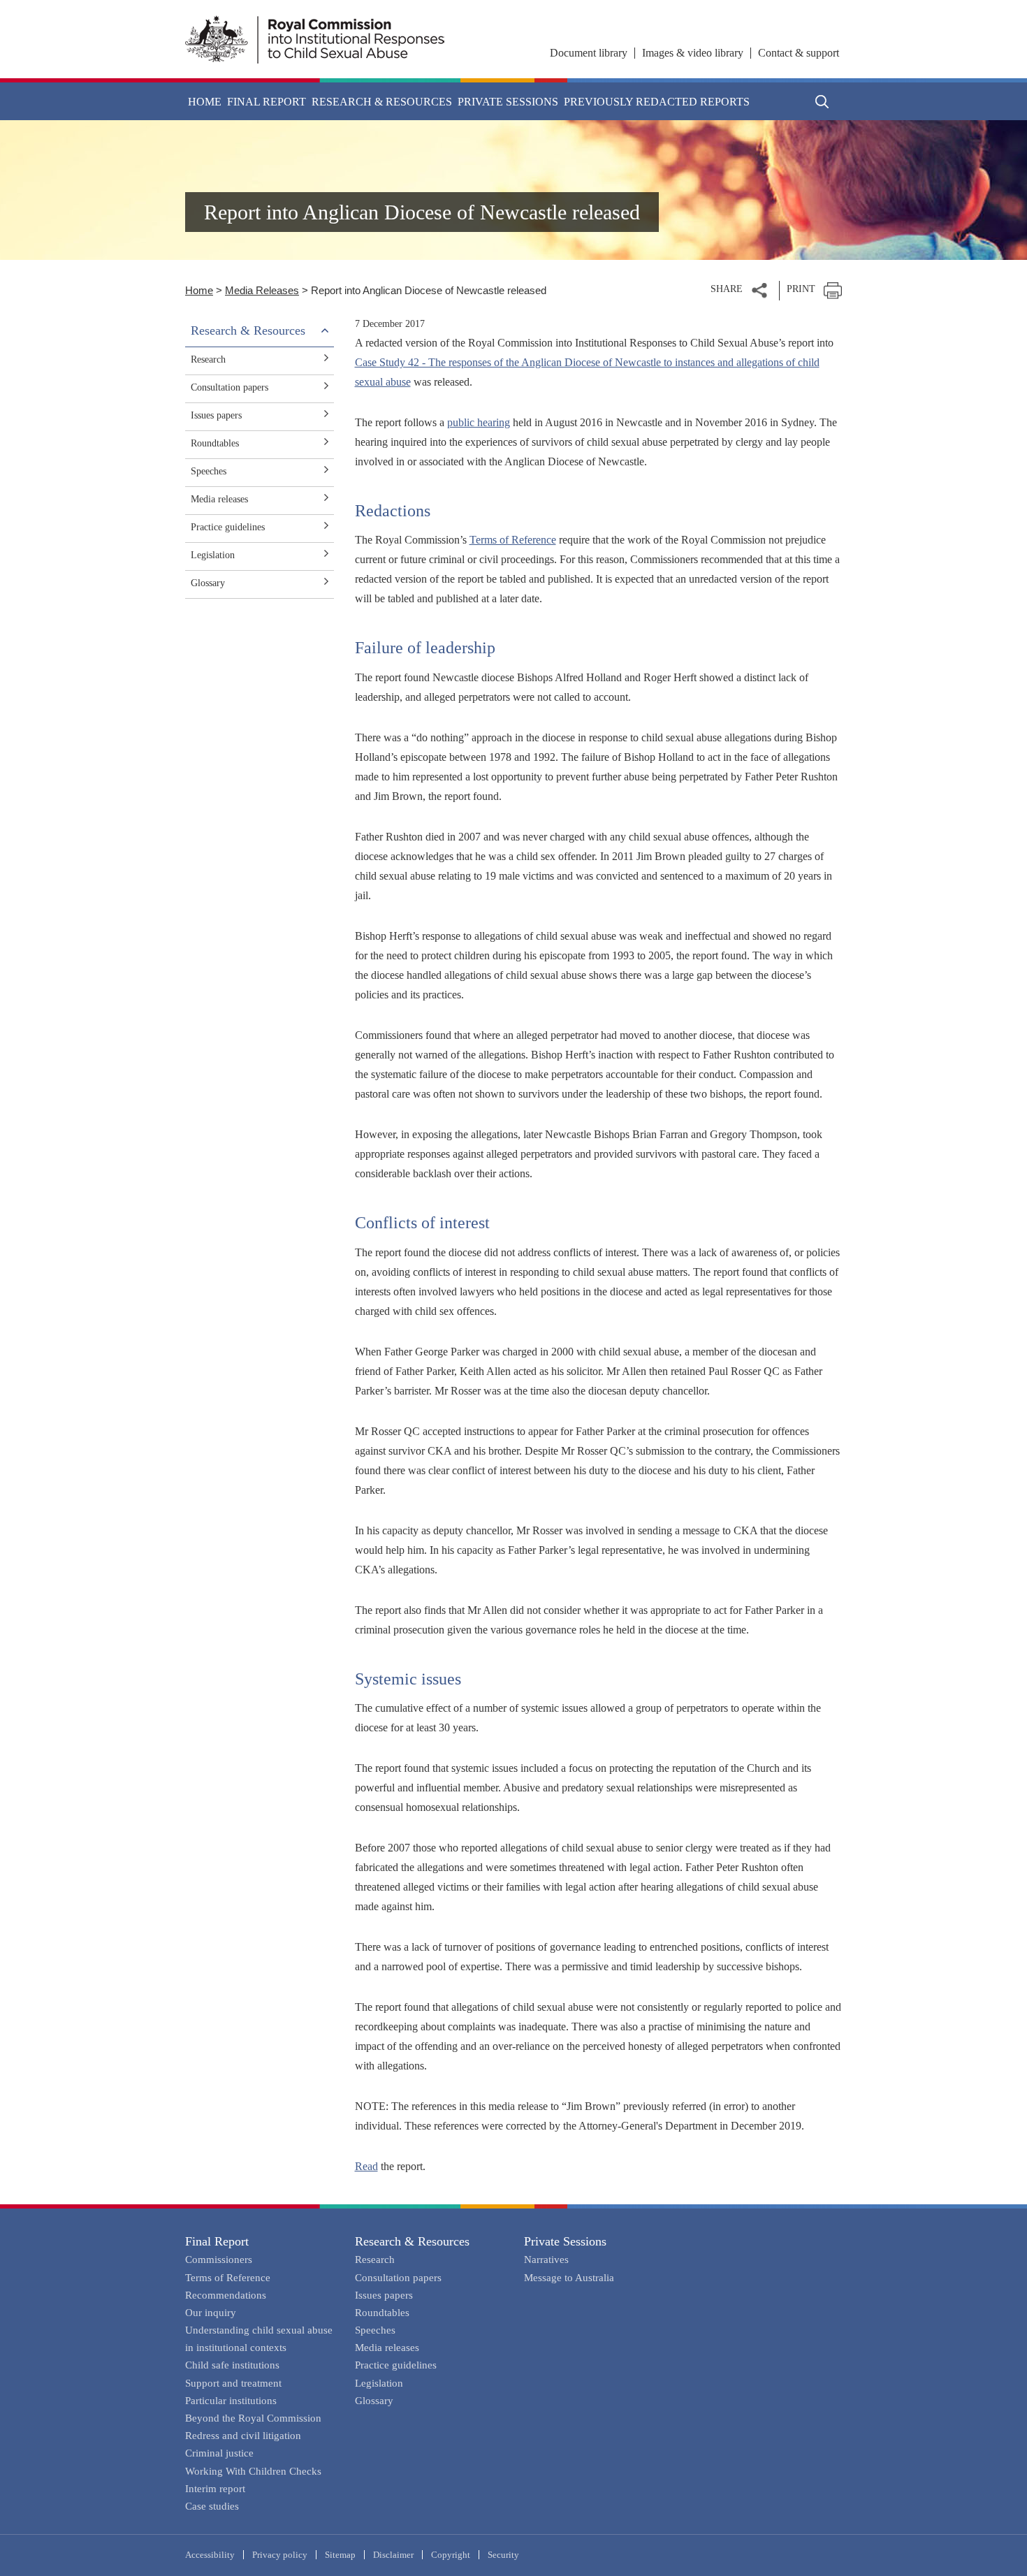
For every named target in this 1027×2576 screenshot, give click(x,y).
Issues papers (216, 415)
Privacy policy (280, 2555)
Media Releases (262, 290)
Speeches (209, 471)
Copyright (451, 2555)
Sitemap (340, 2555)
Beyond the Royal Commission (253, 2418)
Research (208, 359)
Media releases (219, 499)
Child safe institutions (232, 2365)
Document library (589, 53)
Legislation (213, 555)
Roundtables (215, 443)
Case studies (212, 2506)
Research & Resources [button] (382, 102)
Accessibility (210, 2555)
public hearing (479, 422)
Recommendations (226, 2295)
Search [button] (822, 101)
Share (727, 289)
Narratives (546, 2260)
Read (366, 2166)
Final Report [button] (267, 102)
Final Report (217, 2241)
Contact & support (799, 53)
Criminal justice (219, 2453)
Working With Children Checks (253, 2471)
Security (503, 2555)
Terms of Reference (513, 540)
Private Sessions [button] (508, 102)
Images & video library (693, 53)
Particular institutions (231, 2401)
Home (205, 102)
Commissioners (219, 2260)
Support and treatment (233, 2383)
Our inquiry (211, 2313)
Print (801, 289)
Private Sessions (565, 2241)
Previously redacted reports (657, 102)
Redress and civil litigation (243, 2436)
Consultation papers (230, 387)
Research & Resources (412, 2241)
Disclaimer (393, 2555)
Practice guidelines (228, 527)
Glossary (208, 583)
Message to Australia (569, 2278)
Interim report (215, 2489)
